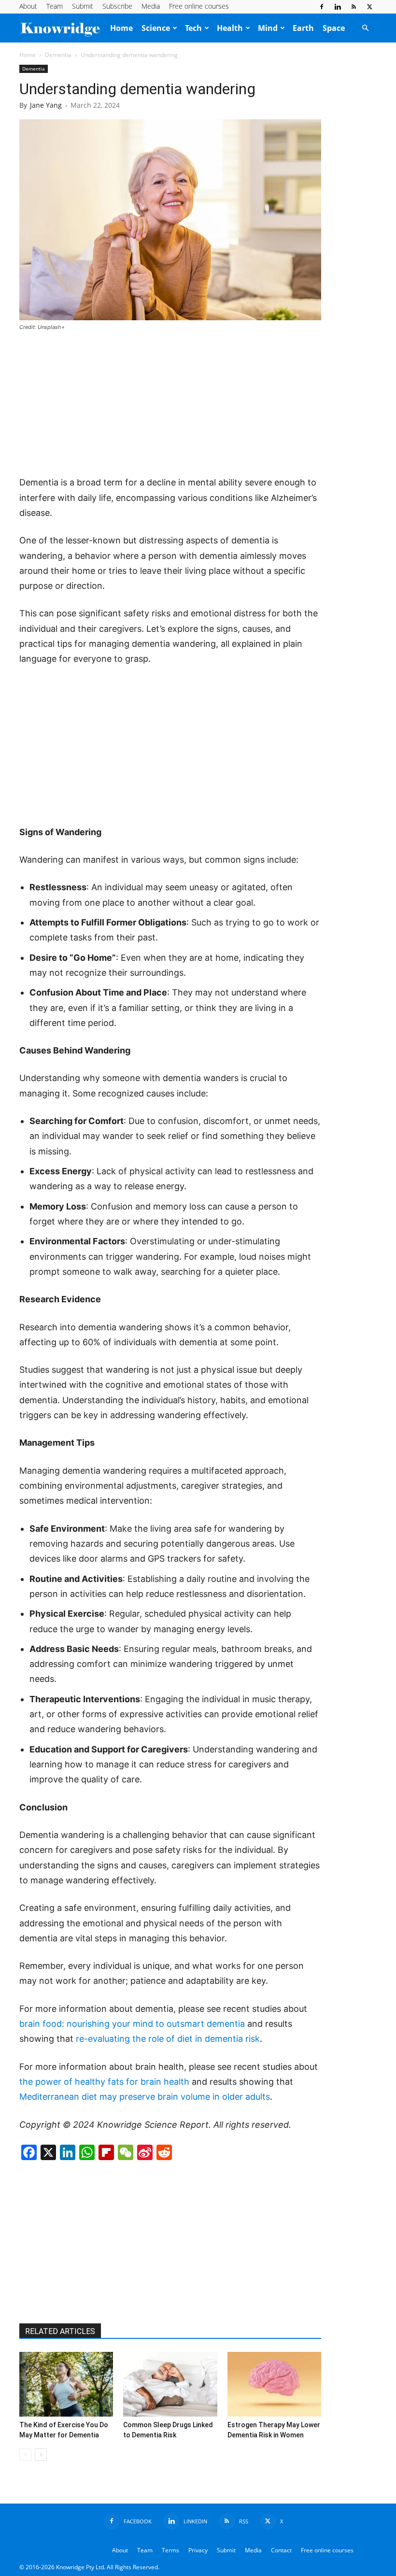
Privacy (198, 2550)
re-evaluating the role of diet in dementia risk (168, 2039)
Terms (170, 2550)
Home (121, 28)
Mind (268, 28)
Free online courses (199, 6)
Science (156, 28)
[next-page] (41, 2455)
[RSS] (354, 7)
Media (151, 6)
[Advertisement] (170, 404)
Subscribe (117, 6)
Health (230, 28)
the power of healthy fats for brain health (104, 2082)
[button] (365, 28)
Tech (193, 28)
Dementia (58, 55)
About (28, 6)
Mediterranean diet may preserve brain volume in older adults (145, 2097)
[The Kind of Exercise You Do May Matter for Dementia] (66, 2384)
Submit (83, 6)
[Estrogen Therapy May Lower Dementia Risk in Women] (274, 2384)
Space (334, 28)
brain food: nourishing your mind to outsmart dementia (132, 2024)
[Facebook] (322, 7)
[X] (369, 7)
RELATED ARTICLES (60, 2331)
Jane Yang (46, 105)
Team (55, 6)
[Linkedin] (338, 7)
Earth (303, 28)
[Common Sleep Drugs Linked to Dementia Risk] (170, 2384)
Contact (281, 2550)
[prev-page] (25, 2455)
